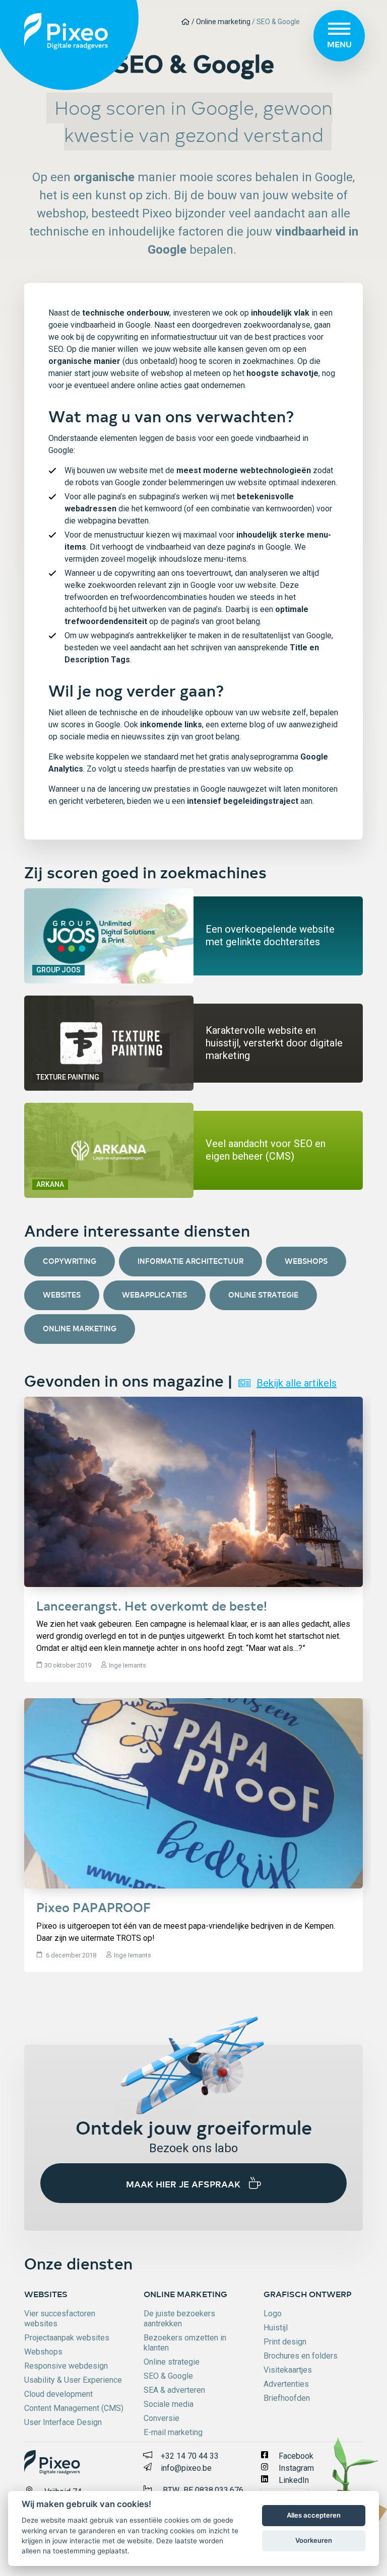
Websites (62, 1295)
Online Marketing (80, 1329)
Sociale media (169, 2404)
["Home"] (186, 22)
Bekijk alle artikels (297, 1383)
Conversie (162, 2418)
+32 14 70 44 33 (190, 2456)
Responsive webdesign (66, 2366)
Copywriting (70, 1261)
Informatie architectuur (190, 1261)
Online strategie (263, 1295)
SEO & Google (168, 2376)
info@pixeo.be (186, 2468)
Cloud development (58, 2394)
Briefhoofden (287, 2398)
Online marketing (185, 2294)
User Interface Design (63, 2422)
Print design (285, 2342)
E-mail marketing (173, 2432)
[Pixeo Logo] (66, 30)
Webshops (306, 1261)
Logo (273, 2314)
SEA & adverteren (174, 2390)
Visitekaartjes (288, 2370)
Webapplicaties (154, 1295)
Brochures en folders (301, 2356)
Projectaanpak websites (67, 2338)
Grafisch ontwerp (308, 2294)
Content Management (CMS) (74, 2408)
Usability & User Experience (73, 2380)
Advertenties (286, 2384)
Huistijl (276, 2328)
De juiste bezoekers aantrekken (179, 2319)
